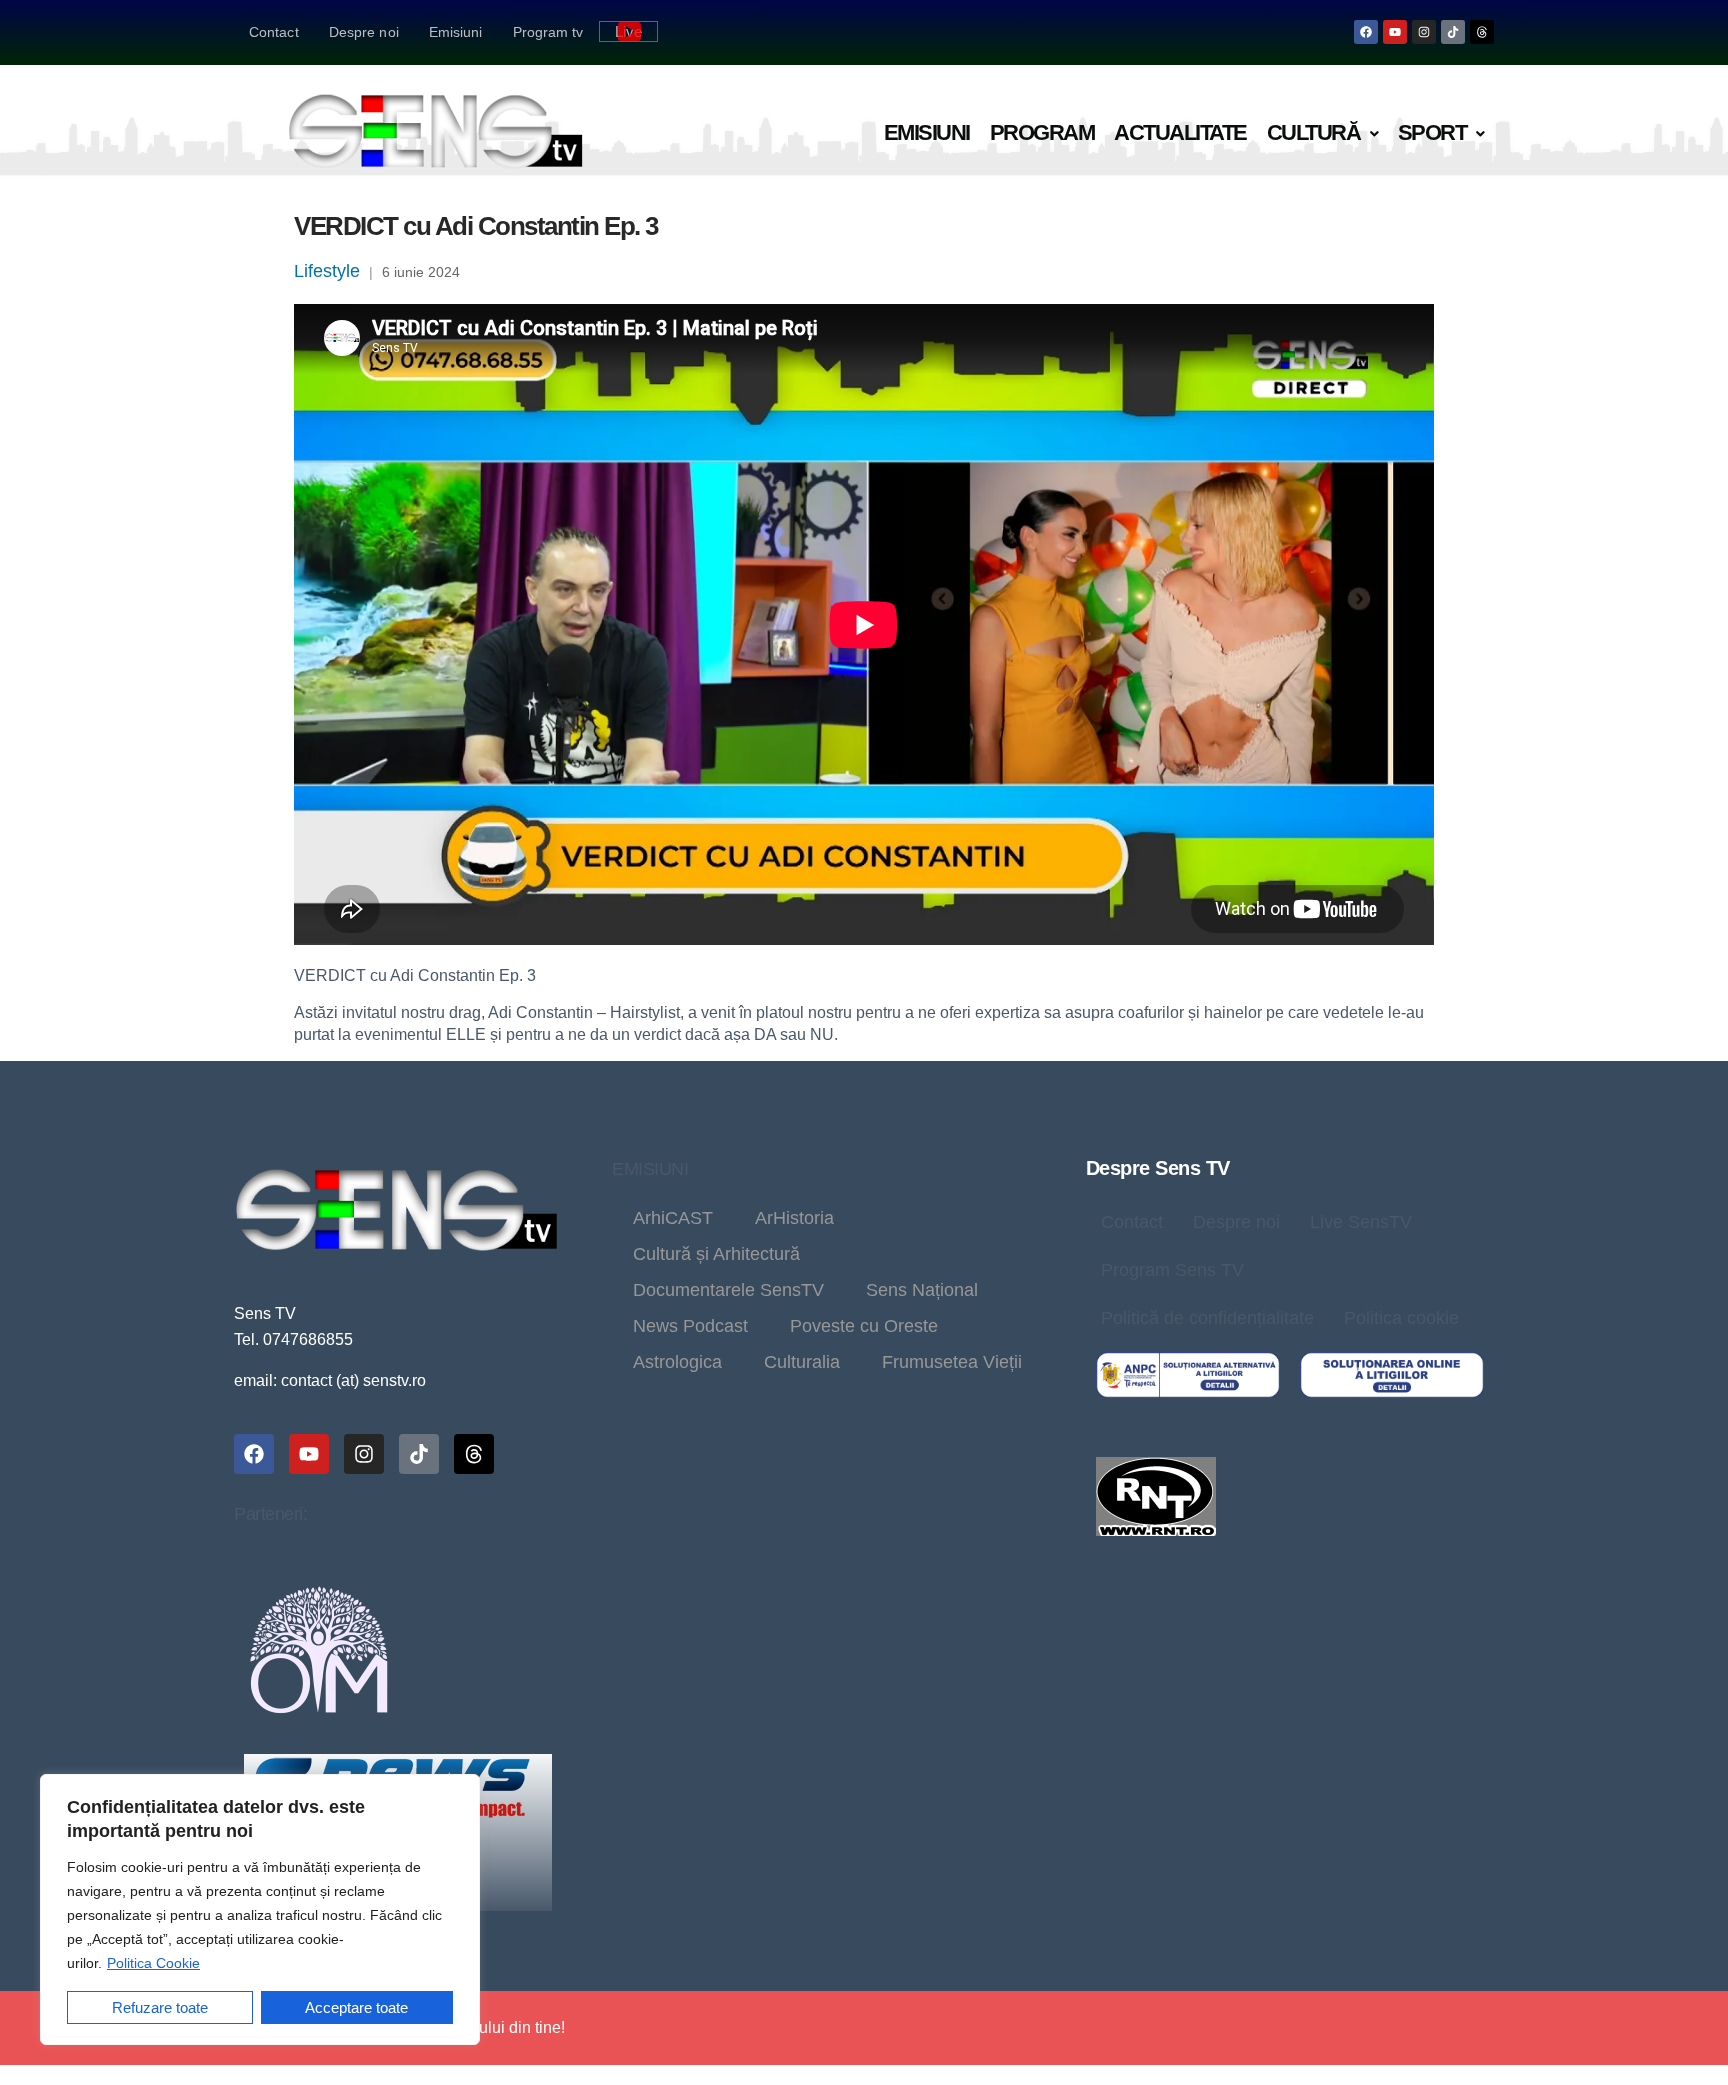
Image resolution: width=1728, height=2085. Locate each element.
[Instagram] (1424, 32)
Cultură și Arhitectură (716, 1254)
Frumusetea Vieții (952, 1362)
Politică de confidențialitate (1207, 1318)
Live (628, 31)
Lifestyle (327, 271)
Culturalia (802, 1362)
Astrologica (677, 1362)
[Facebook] (1366, 32)
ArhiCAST (673, 1218)
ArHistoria (794, 1218)
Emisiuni (456, 32)
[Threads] (1482, 32)
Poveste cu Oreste (864, 1326)
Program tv (548, 32)
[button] (1322, 133)
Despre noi (364, 32)
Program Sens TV (1172, 1270)
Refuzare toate (160, 2007)
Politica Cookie (153, 1963)
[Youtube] (1395, 32)
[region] (260, 1909)
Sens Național (922, 1290)
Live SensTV (1361, 1222)
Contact (274, 32)
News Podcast (690, 1326)
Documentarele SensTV (728, 1290)
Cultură (1314, 132)
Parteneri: (270, 1514)
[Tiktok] (1453, 32)
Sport (1432, 132)
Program (1042, 132)
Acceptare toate (356, 2007)
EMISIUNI (650, 1169)
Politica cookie (1401, 1318)
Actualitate (1180, 132)
